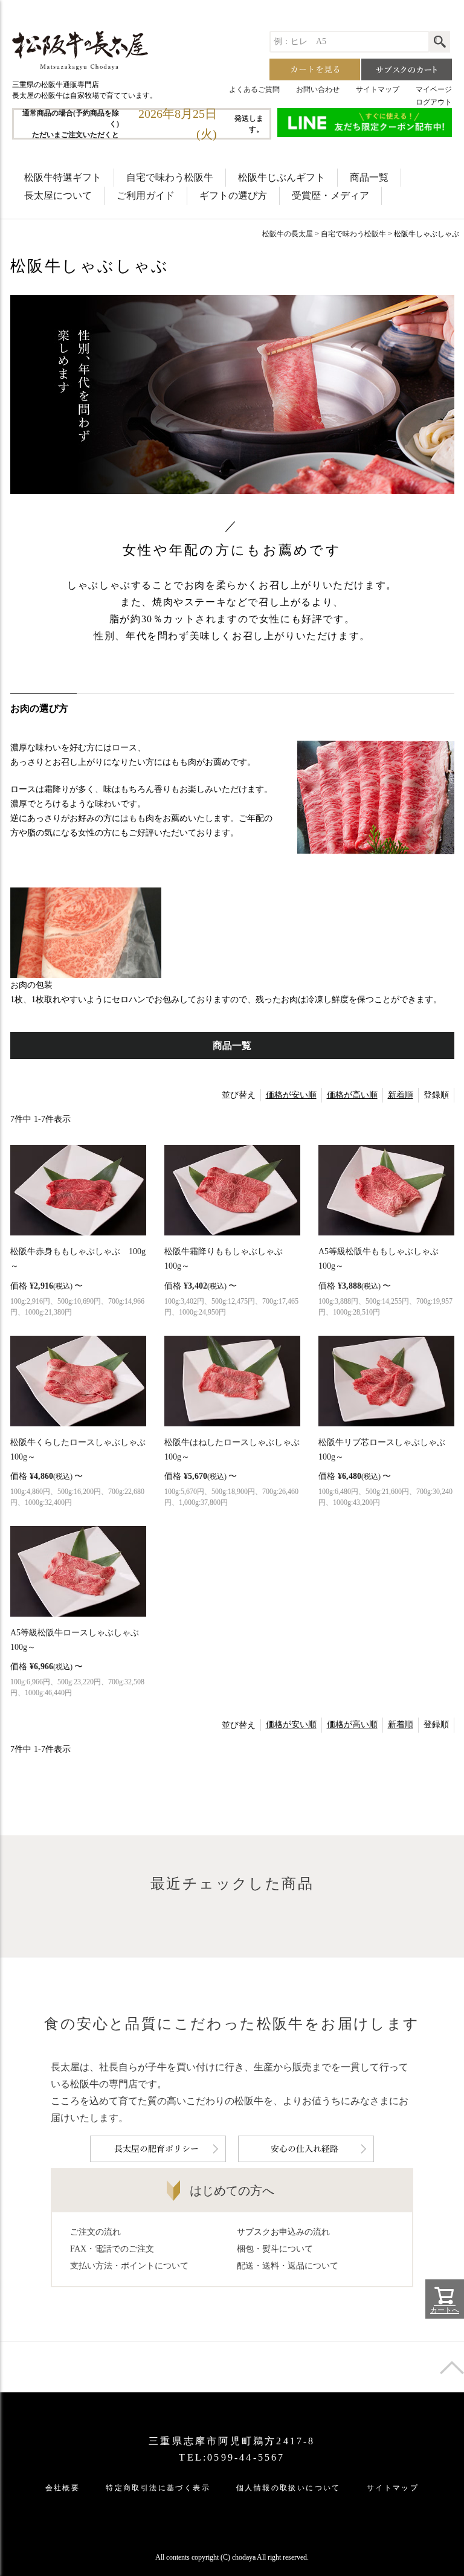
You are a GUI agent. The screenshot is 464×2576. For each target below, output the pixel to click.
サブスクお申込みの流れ (283, 2232)
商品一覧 (369, 177)
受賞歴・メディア (330, 195)
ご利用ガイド (146, 195)
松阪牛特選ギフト (63, 177)
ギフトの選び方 (233, 195)
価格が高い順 (352, 1095)
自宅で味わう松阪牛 (170, 177)
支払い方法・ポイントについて (129, 2266)
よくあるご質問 (254, 89)
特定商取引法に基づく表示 (158, 2488)
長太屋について (58, 195)
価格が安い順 (291, 1095)
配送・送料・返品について (288, 2266)
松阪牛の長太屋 (288, 234)
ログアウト (434, 102)
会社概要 (63, 2488)
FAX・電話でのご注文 (112, 2249)
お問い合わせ (318, 89)
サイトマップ (378, 89)
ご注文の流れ (95, 2232)
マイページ (434, 89)
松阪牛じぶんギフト (282, 177)
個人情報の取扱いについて (288, 2488)
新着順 (401, 1095)
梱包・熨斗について (275, 2249)
